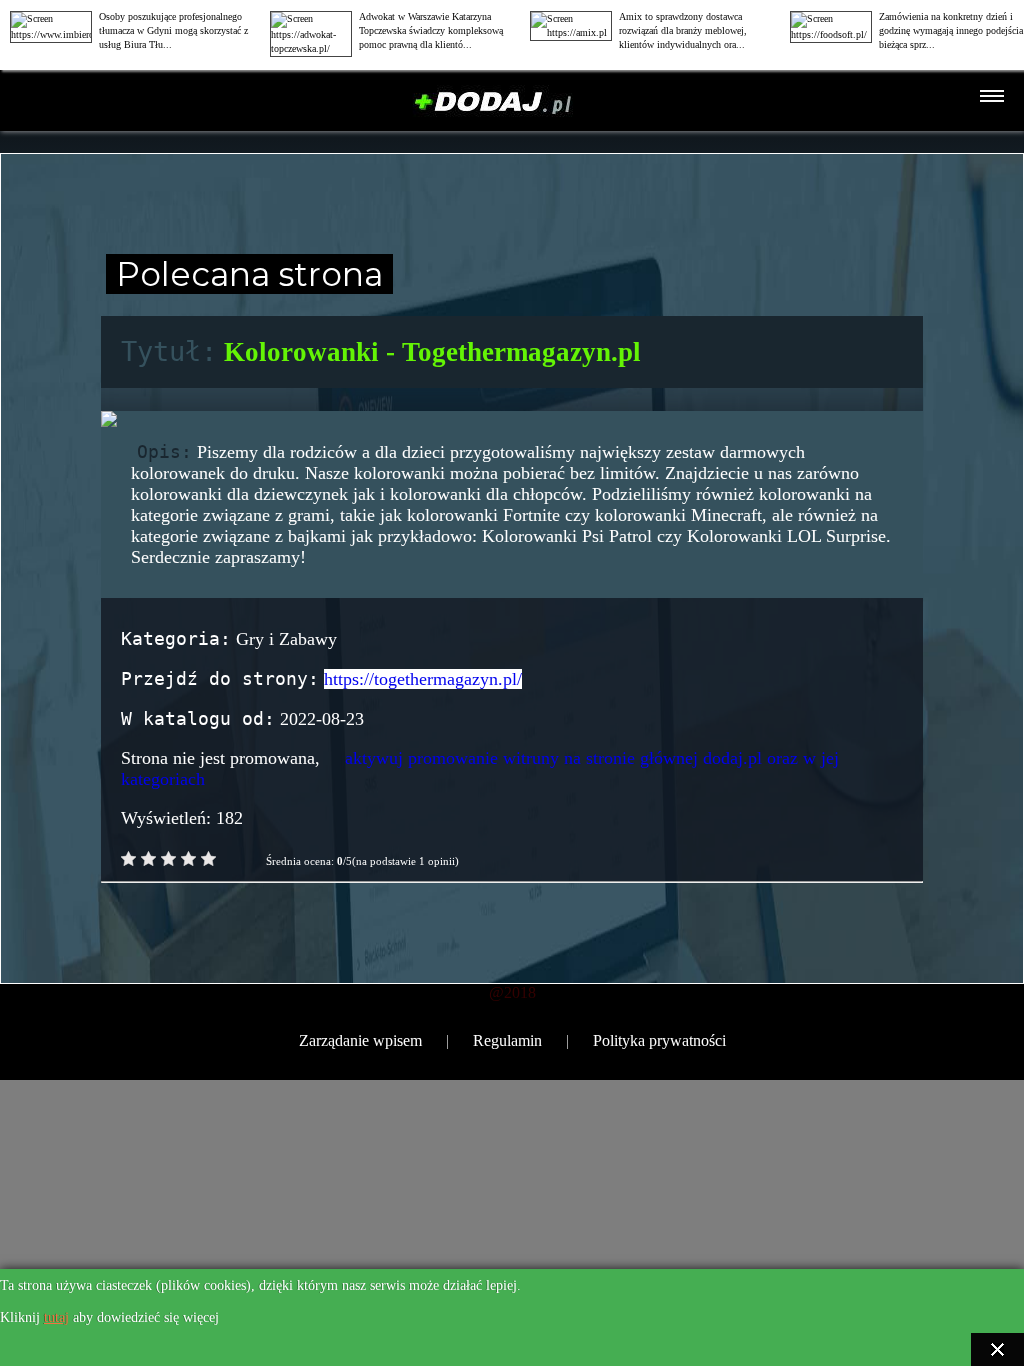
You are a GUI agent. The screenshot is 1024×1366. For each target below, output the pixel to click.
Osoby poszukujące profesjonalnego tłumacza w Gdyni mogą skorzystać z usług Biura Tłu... (173, 30)
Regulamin (507, 1040)
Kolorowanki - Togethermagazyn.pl (432, 352)
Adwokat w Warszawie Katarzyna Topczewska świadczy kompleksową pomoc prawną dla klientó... (431, 30)
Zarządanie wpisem (360, 1040)
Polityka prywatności (659, 1040)
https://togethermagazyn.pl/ (423, 679)
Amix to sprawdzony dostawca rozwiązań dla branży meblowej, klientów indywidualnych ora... (683, 30)
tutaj (56, 1317)
